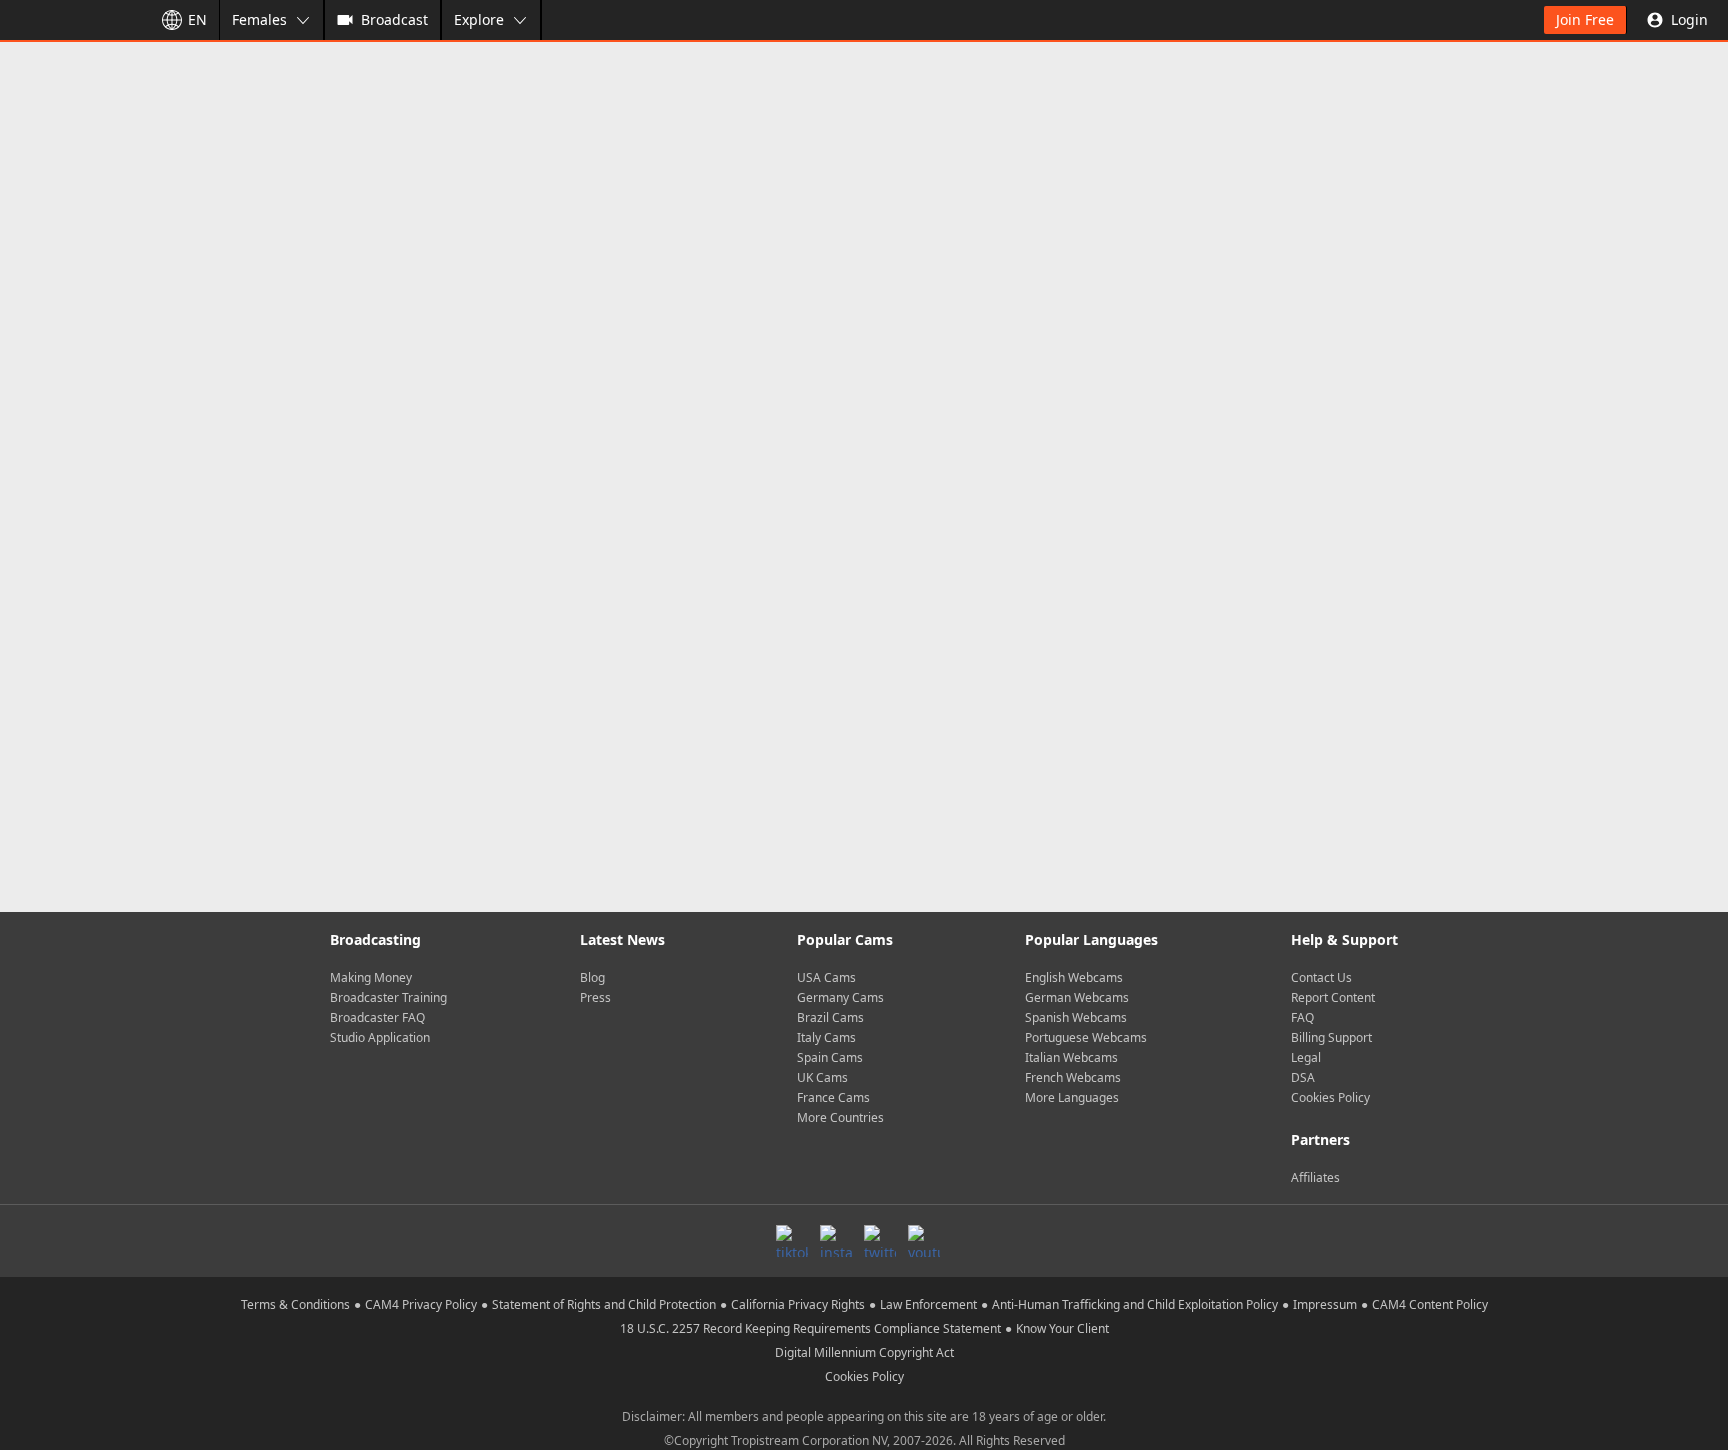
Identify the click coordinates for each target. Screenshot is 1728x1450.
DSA (1303, 1077)
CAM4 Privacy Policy (421, 1304)
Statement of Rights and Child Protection (604, 1304)
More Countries (840, 1117)
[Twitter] (880, 1241)
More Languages (1072, 1097)
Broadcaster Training (388, 997)
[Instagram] (836, 1241)
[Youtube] (924, 1241)
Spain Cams (830, 1057)
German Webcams (1077, 997)
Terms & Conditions (295, 1304)
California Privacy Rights (798, 1304)
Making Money (371, 977)
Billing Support (1331, 1037)
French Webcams (1073, 1077)
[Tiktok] (792, 1241)
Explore (479, 19)
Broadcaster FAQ (377, 1017)
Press (595, 997)
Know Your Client (1062, 1328)
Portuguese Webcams (1086, 1037)
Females (259, 19)
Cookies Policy (1330, 1097)
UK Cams (822, 1077)
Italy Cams (826, 1037)
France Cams (833, 1097)
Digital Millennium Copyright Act (864, 1352)
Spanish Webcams (1076, 1017)
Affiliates (1315, 1177)
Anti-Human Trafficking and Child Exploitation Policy (1135, 1304)
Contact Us (1321, 977)
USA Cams (826, 977)
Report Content (1333, 997)
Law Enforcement (928, 1304)
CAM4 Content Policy (1430, 1304)
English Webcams (1074, 977)
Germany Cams (840, 997)
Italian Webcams (1071, 1057)
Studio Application (380, 1037)
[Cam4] (72, 20)
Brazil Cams (830, 1017)
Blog (592, 977)
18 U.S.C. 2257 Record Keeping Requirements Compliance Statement (810, 1328)
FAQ (1302, 1017)
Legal (1306, 1057)
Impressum (1325, 1304)
